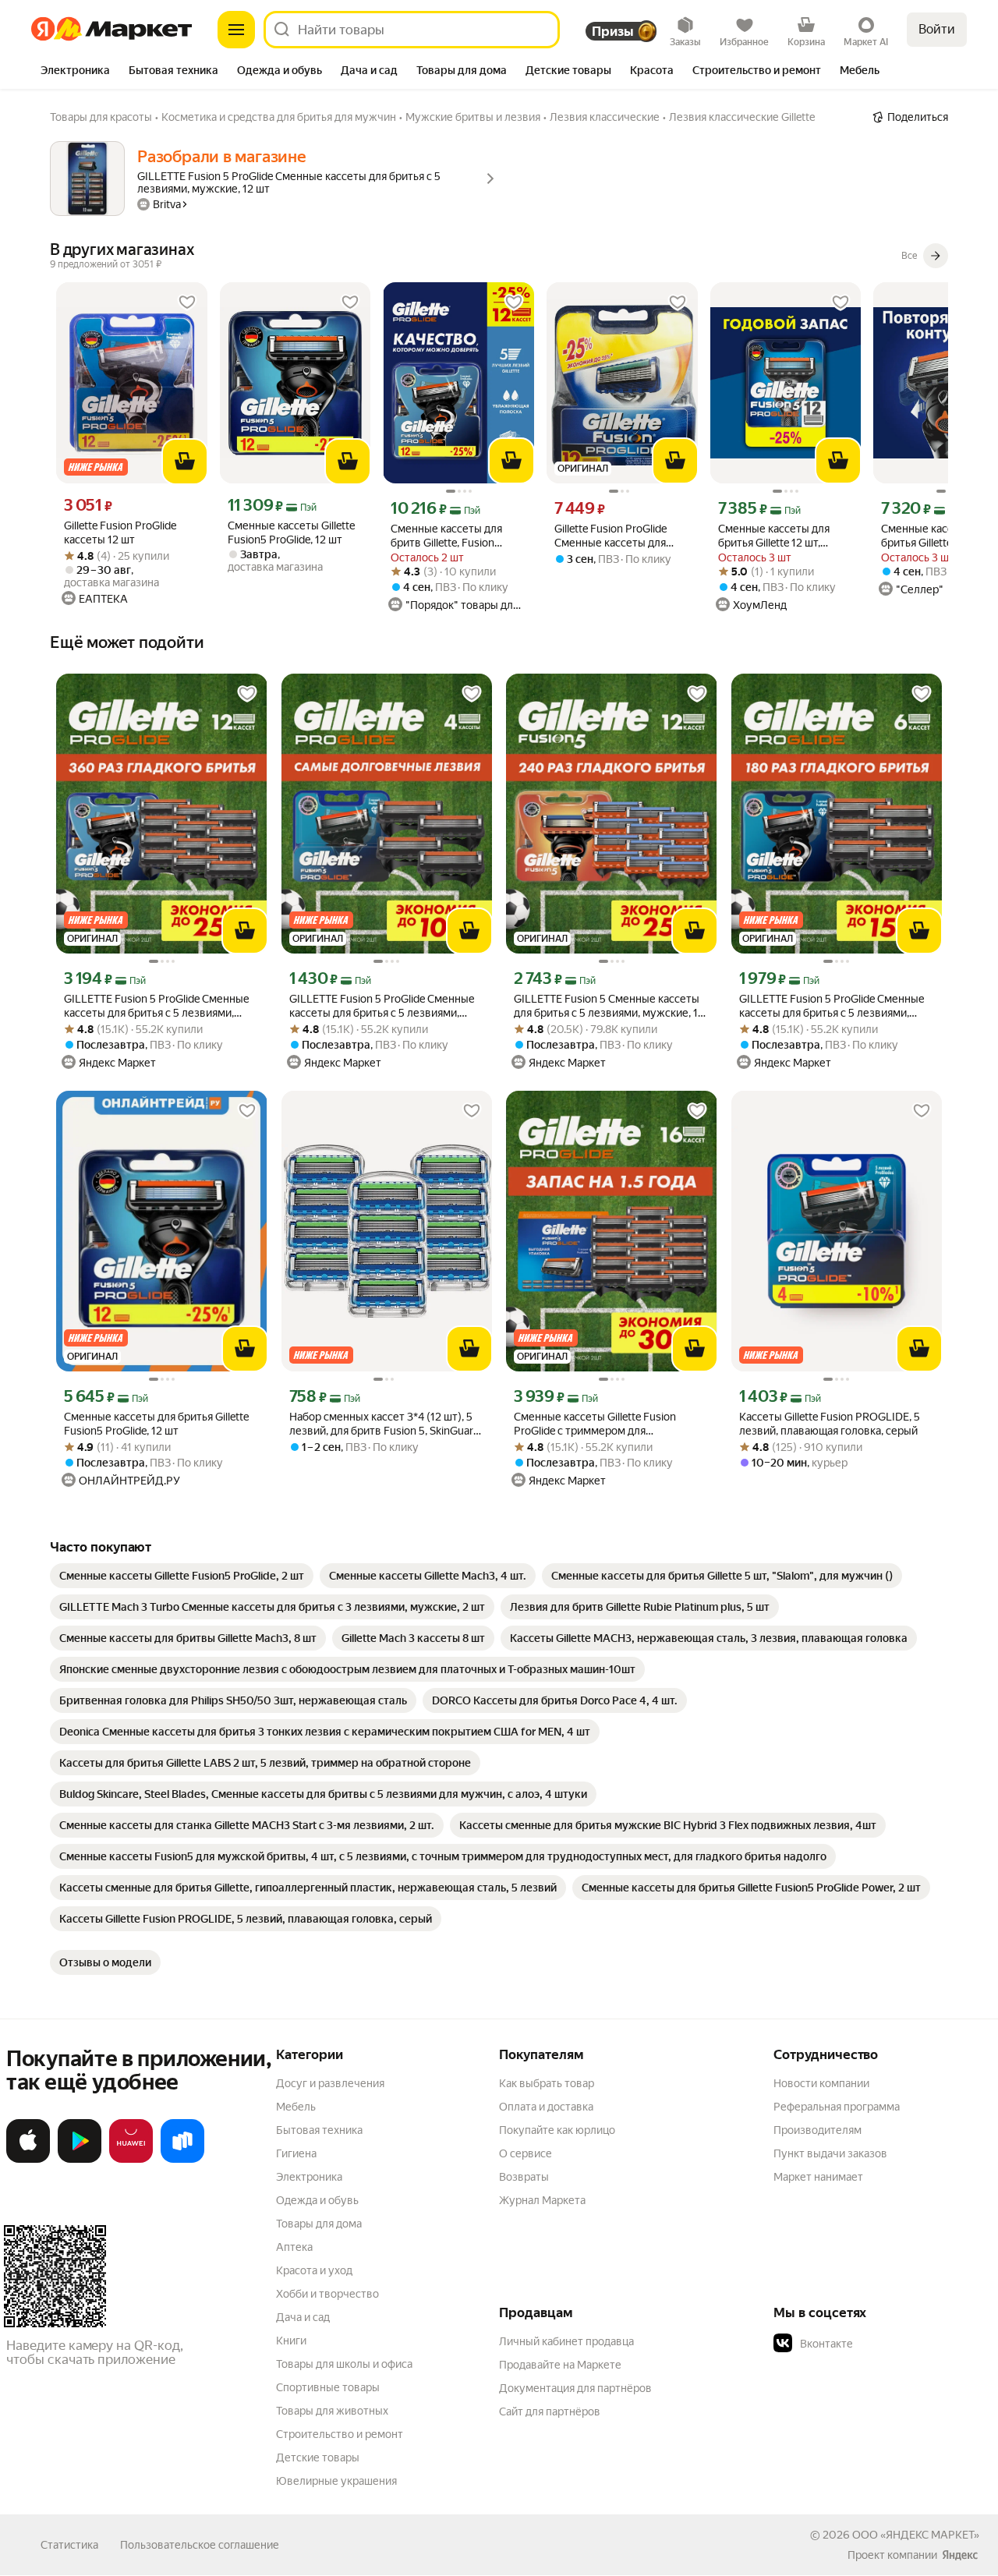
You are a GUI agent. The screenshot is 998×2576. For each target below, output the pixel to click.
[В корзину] (185, 462)
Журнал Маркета (542, 2200)
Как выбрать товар (547, 2083)
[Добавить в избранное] (187, 303)
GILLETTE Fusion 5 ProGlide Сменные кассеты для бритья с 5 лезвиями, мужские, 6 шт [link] (832, 1006)
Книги (291, 2341)
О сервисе (526, 2153)
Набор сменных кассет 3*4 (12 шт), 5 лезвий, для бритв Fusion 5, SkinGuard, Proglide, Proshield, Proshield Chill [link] (386, 1424)
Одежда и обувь (317, 2200)
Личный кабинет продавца (566, 2341)
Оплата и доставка (546, 2107)
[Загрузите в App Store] (28, 2160)
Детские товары (318, 2457)
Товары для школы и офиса (344, 2364)
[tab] (75, 72)
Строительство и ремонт (340, 2434)
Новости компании (821, 2083)
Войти (937, 29)
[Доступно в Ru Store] (182, 2160)
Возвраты (524, 2177)
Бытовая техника (319, 2130)
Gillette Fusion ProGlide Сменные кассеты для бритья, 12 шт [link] (610, 536)
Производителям (818, 2130)
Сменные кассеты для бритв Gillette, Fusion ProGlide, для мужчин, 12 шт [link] (452, 536)
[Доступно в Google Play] (80, 2160)
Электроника (309, 2177)
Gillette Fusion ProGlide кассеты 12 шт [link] (120, 533)
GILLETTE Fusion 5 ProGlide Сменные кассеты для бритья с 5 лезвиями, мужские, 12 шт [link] (157, 1006)
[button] (883, 2344)
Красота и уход (314, 2270)
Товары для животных (332, 2411)
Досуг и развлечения (330, 2083)
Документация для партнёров (575, 2388)
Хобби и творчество (327, 2294)
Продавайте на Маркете (560, 2365)
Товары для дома (319, 2224)
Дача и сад (303, 2317)
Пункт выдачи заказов (830, 2153)
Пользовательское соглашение (200, 2545)
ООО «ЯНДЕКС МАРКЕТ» (916, 2535)
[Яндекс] (960, 2555)
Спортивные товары (328, 2387)
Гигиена (296, 2153)
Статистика (69, 2545)
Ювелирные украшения (336, 2481)
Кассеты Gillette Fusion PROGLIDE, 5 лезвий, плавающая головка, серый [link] (830, 1424)
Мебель (296, 2107)
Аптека (294, 2247)
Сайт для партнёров (550, 2411)
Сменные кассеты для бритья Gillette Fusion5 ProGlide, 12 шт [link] (156, 1424)
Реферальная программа (837, 2107)
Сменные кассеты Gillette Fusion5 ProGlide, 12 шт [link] (291, 533)
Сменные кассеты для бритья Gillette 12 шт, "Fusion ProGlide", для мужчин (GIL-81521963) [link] (779, 536)
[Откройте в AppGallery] (131, 2160)
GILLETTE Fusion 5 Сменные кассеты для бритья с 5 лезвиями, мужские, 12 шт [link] (609, 1006)
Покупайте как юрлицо (557, 2130)
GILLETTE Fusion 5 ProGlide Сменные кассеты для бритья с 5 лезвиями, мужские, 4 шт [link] (382, 1006)
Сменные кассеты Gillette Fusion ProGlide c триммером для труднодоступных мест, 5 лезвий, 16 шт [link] (606, 1424)
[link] (182, 1576)
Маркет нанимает (818, 2177)
